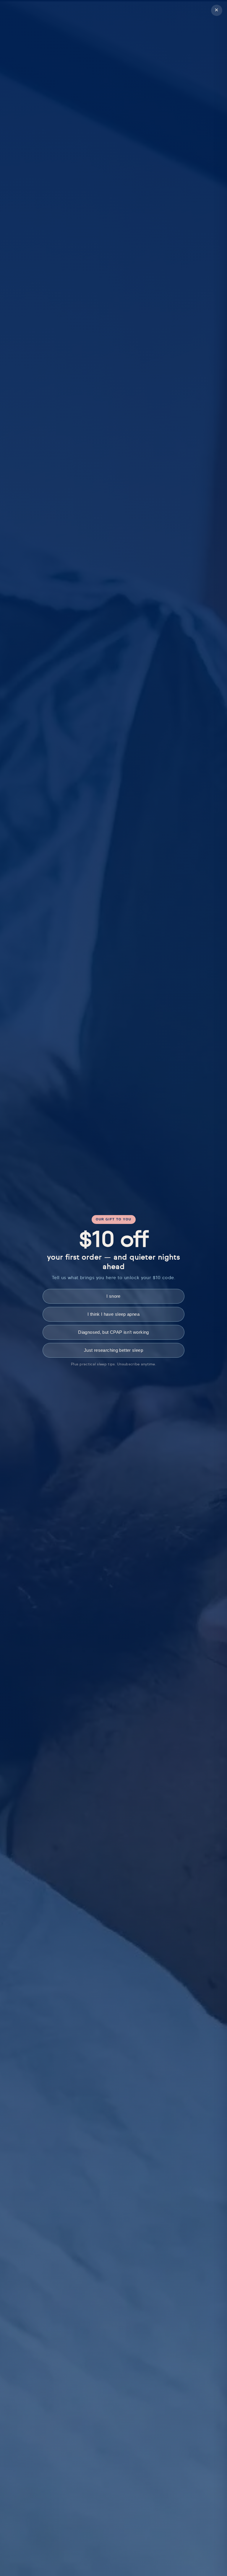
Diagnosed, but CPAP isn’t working (113, 1332)
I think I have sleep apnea (113, 1314)
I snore (113, 1296)
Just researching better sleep (113, 1350)
